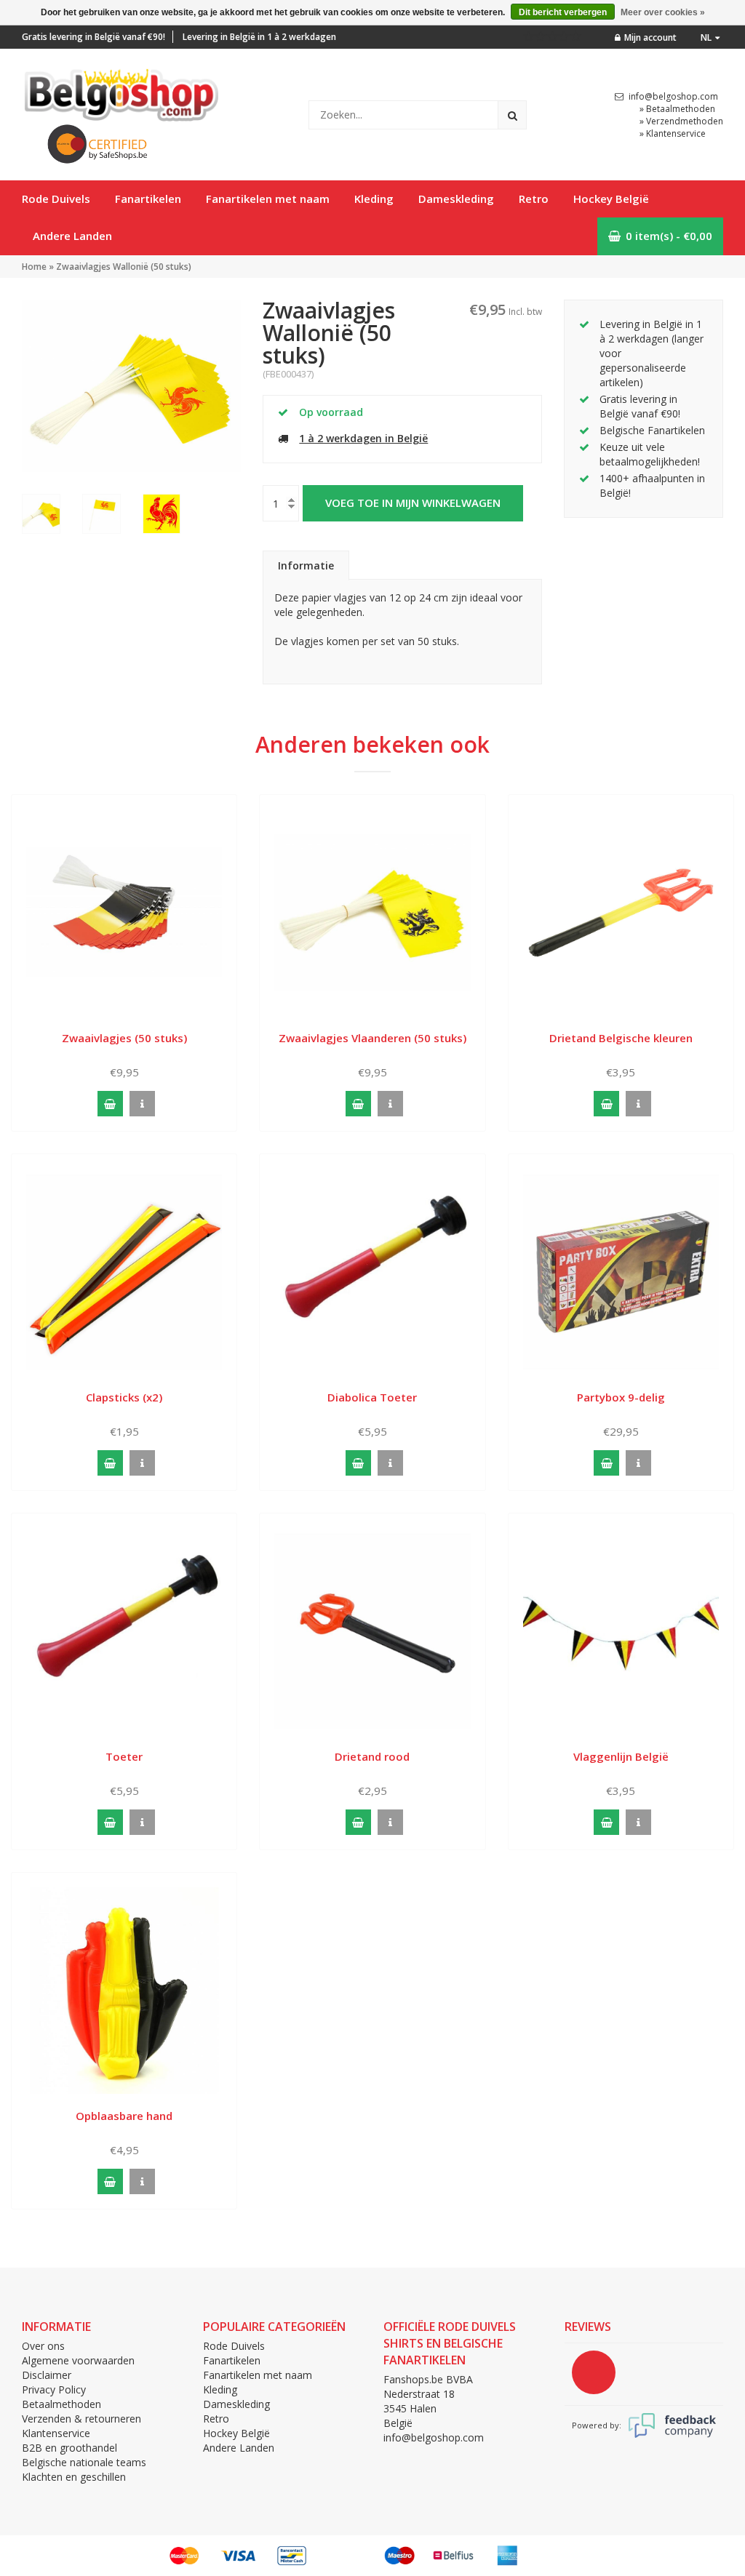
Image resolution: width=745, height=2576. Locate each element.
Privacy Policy (54, 2389)
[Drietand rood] (372, 1630)
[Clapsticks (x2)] (124, 1271)
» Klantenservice (673, 133)
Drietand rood (372, 1756)
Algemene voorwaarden (78, 2360)
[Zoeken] (512, 115)
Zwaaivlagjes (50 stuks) (124, 1038)
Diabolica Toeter (372, 1397)
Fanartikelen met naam (268, 199)
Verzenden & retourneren (81, 2419)
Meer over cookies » (663, 12)
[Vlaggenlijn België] (621, 1630)
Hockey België (611, 199)
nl (706, 37)
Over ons (43, 2346)
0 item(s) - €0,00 (669, 236)
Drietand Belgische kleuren (621, 1038)
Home (34, 267)
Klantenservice (56, 2433)
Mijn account (650, 37)
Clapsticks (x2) (124, 1397)
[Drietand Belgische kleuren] (621, 912)
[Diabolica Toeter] (372, 1271)
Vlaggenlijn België (621, 1756)
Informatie (306, 565)
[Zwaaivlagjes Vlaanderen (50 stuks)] (372, 912)
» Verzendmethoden (681, 121)
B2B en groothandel (69, 2448)
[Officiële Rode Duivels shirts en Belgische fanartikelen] (120, 91)
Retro (534, 199)
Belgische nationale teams (84, 2462)
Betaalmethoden (61, 2404)
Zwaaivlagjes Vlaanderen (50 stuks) (372, 1038)
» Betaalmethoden (677, 109)
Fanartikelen (148, 199)
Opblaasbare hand (124, 2116)
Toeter (124, 1756)
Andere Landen (72, 236)
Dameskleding (456, 199)
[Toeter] (124, 1630)
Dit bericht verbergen (563, 12)
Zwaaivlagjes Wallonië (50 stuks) (124, 267)
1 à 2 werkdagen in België (363, 438)
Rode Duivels (56, 199)
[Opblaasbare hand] (124, 1989)
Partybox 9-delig (621, 1397)
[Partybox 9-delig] (621, 1271)
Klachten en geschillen (74, 2477)
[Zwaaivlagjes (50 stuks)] (124, 912)
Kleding (374, 199)
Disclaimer (47, 2375)
